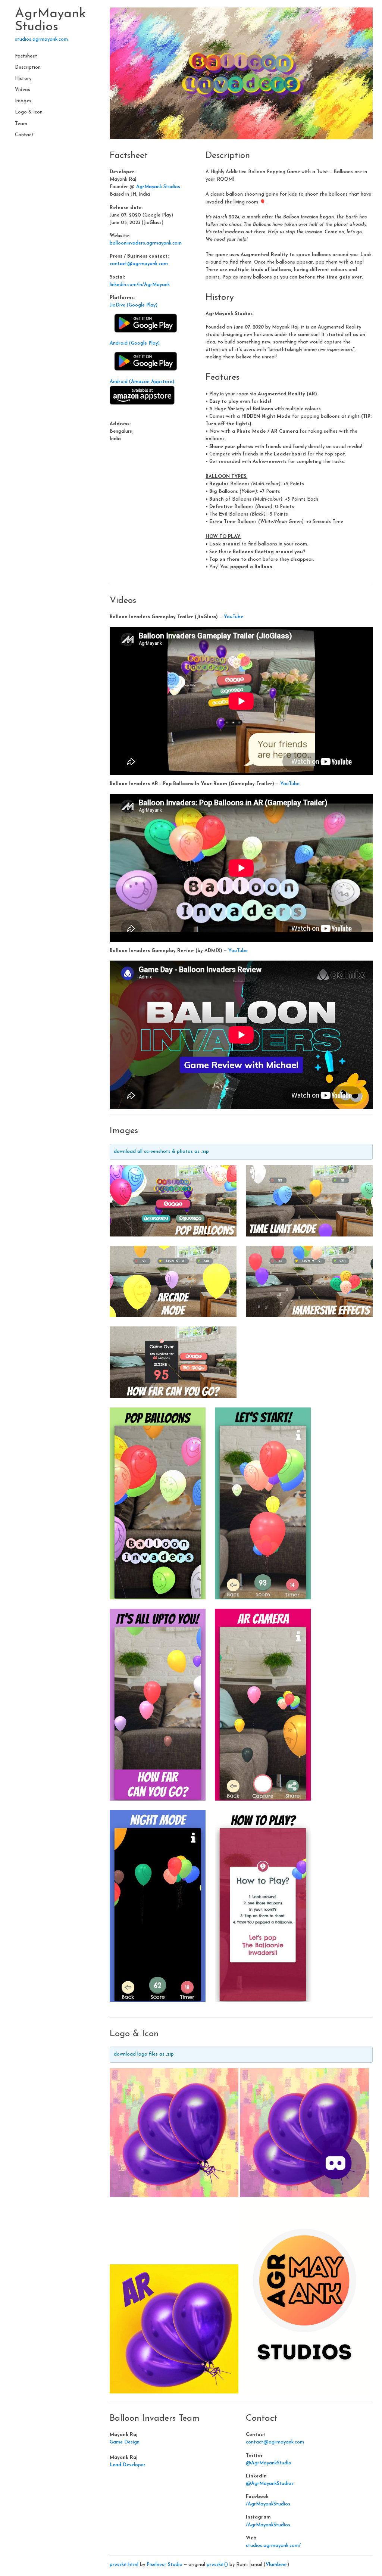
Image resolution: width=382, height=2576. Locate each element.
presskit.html (124, 2565)
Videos (23, 90)
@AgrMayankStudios (270, 2484)
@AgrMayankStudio (269, 2463)
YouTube (234, 617)
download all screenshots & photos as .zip (161, 1152)
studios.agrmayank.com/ (273, 2546)
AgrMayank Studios (50, 21)
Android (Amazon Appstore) (142, 382)
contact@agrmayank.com (139, 264)
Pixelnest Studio (165, 2565)
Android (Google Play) (135, 343)
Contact (24, 135)
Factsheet (26, 56)
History (23, 79)
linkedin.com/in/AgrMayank (140, 285)
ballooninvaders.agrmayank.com (146, 243)
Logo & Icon (29, 112)
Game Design (125, 2442)
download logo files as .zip (144, 2054)
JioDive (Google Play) (134, 305)
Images (23, 101)
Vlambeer (276, 2565)
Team (21, 124)
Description (28, 68)
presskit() (217, 2565)
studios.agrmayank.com (41, 40)
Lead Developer (128, 2465)
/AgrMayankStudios (268, 2504)
